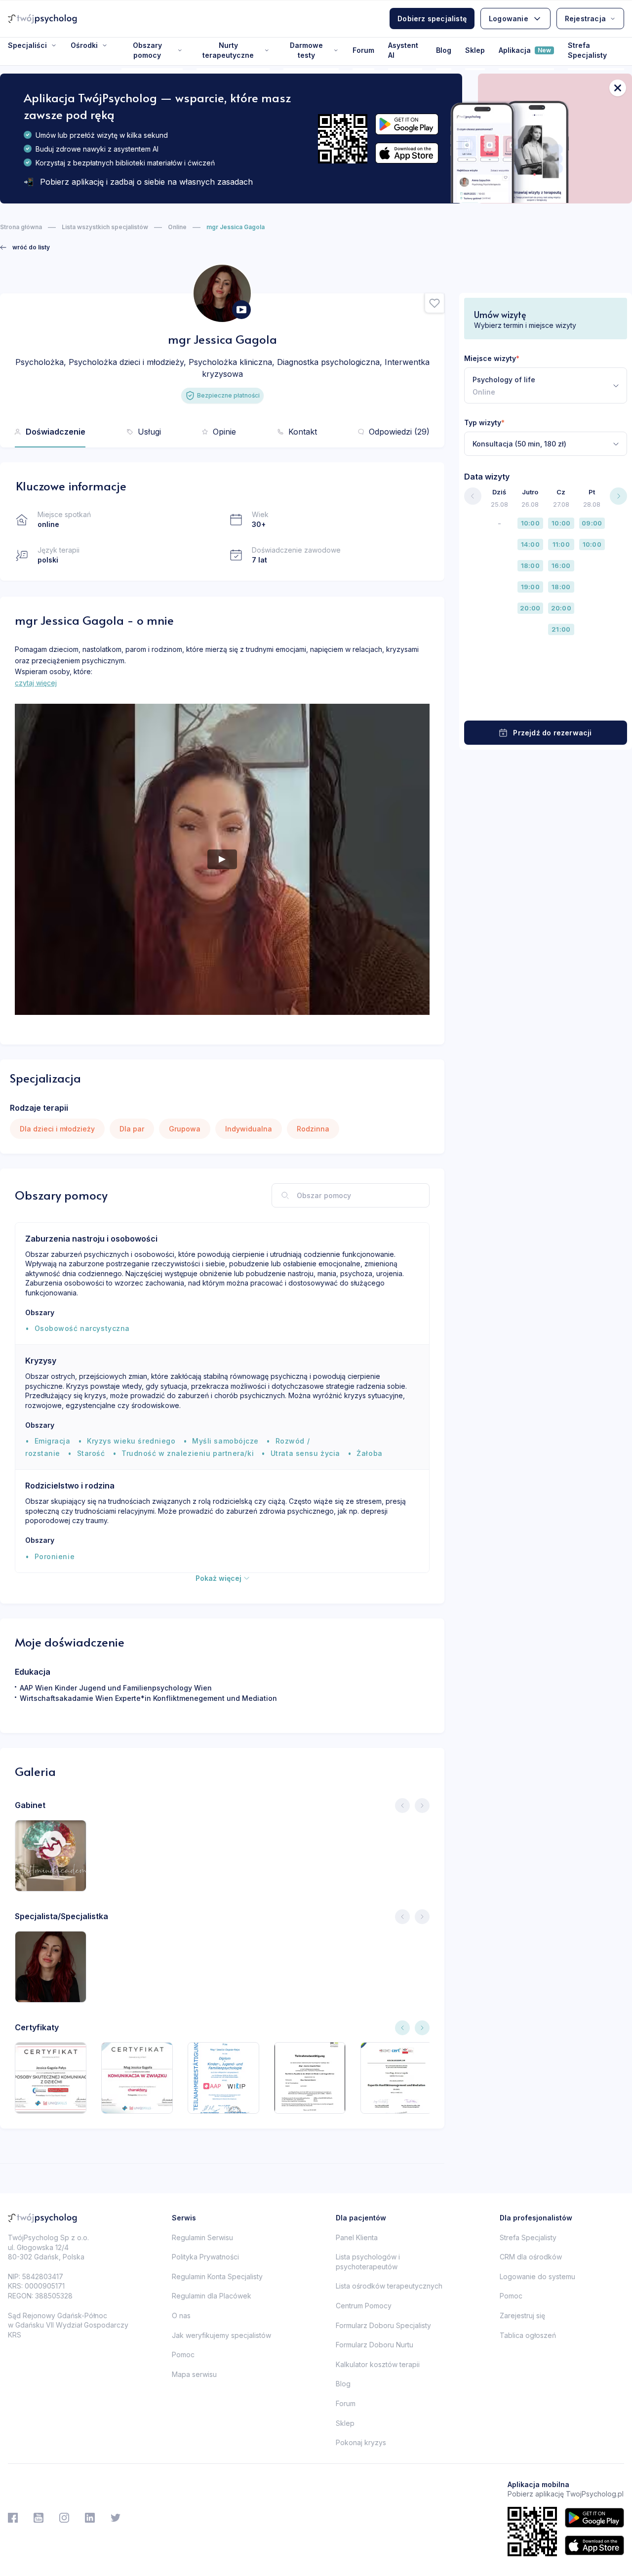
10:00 (530, 523)
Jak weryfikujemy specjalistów (221, 2335)
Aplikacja (525, 50)
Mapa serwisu (194, 2374)
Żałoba (369, 1453)
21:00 (561, 629)
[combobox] (546, 385)
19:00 (530, 587)
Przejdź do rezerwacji (552, 733)
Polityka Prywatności (205, 2257)
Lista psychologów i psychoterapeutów (368, 2262)
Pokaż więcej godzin (546, 702)
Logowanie (509, 19)
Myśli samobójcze (225, 1441)
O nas (181, 2315)
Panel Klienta (357, 2237)
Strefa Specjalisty (587, 50)
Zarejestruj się (522, 2315)
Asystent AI (403, 50)
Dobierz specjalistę (432, 19)
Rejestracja (585, 19)
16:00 (561, 565)
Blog (444, 50)
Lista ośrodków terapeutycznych (389, 2286)
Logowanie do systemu (537, 2276)
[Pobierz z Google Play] (407, 124)
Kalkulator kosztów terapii (378, 2364)
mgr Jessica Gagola (236, 227)
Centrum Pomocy (364, 2306)
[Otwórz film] (241, 310)
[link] (25, 247)
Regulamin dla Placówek (212, 2296)
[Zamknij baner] (618, 88)
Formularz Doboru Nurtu (375, 2345)
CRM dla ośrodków (531, 2257)
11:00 (561, 544)
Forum (363, 50)
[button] (434, 303)
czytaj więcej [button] (36, 683)
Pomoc (183, 2355)
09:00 (592, 523)
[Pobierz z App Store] (407, 153)
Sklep (475, 50)
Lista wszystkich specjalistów (105, 227)
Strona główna (21, 227)
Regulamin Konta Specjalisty (217, 2276)
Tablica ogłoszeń (528, 2335)
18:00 (530, 565)
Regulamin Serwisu (202, 2237)
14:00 (530, 544)
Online (177, 227)
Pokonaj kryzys (361, 2442)
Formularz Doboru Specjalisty (383, 2325)
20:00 (530, 608)
